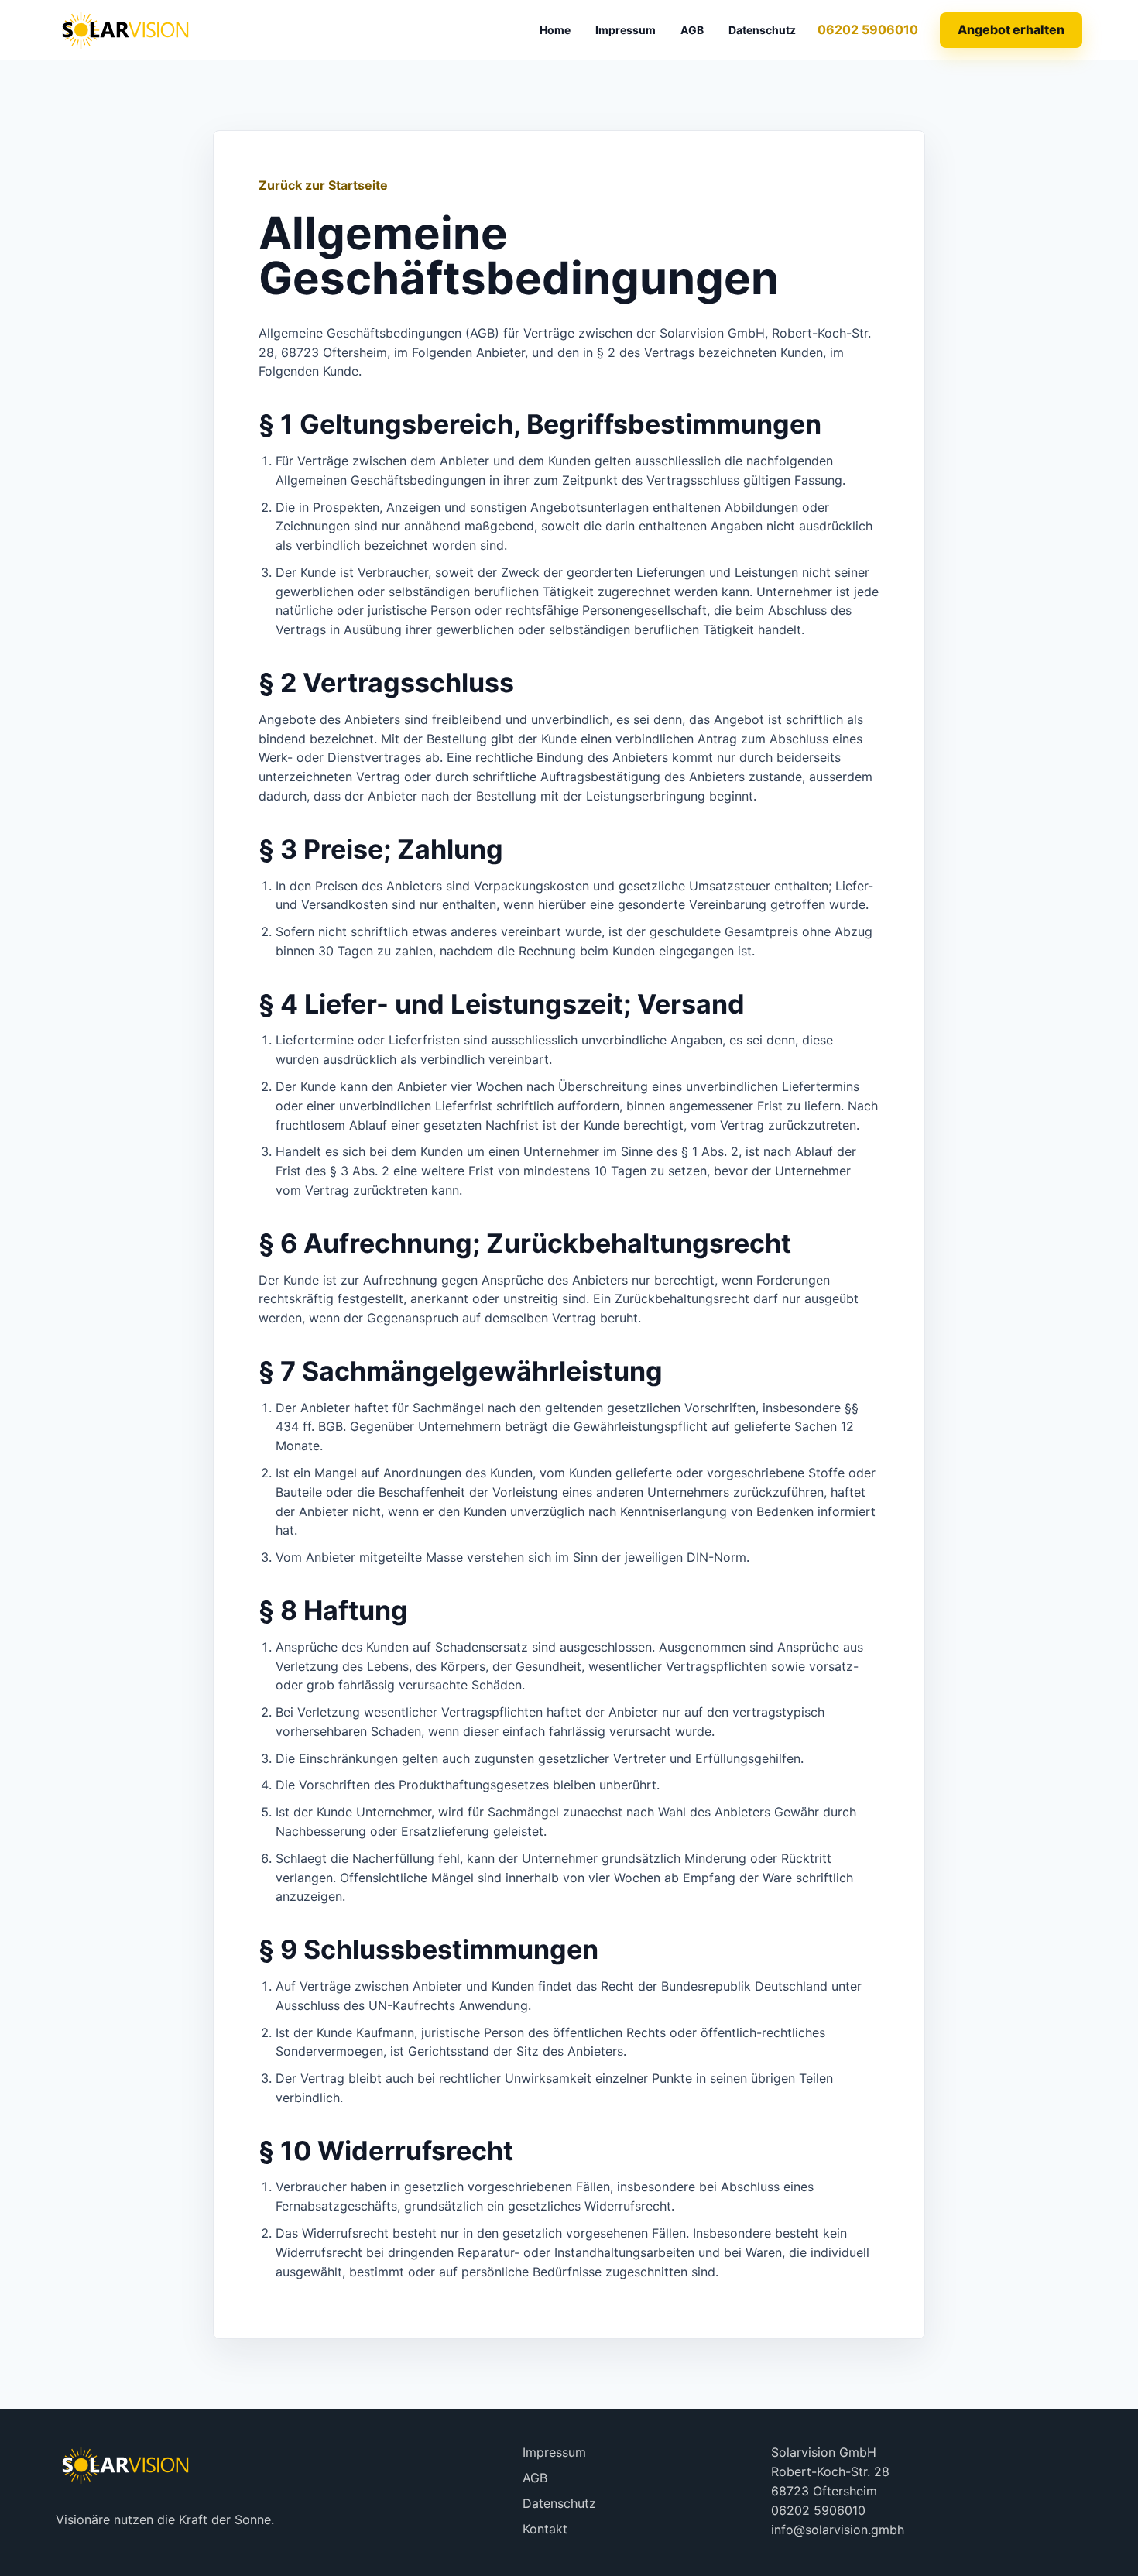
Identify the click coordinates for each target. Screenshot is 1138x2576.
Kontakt (545, 2529)
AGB (692, 30)
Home (555, 30)
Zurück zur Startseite (323, 185)
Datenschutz (762, 30)
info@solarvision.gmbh (838, 2530)
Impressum (626, 30)
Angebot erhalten (1011, 29)
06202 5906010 (868, 29)
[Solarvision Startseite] (125, 29)
